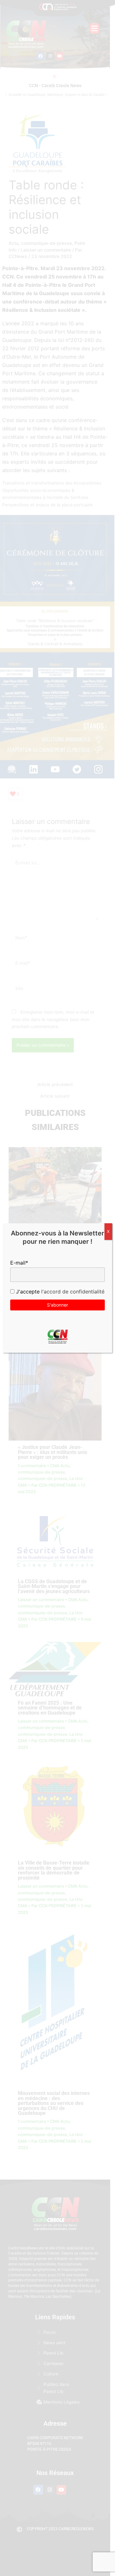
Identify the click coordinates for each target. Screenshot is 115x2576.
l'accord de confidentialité (72, 1292)
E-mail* (19, 1263)
